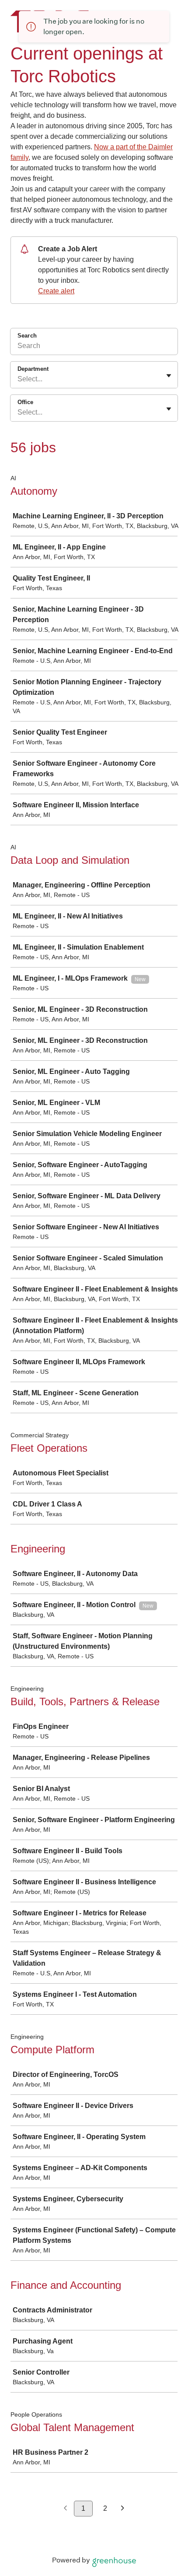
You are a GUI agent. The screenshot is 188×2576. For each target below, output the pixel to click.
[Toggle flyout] (169, 376)
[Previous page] (65, 2509)
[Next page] (123, 2509)
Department (33, 369)
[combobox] (18, 379)
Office (25, 402)
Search (27, 336)
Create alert (56, 291)
